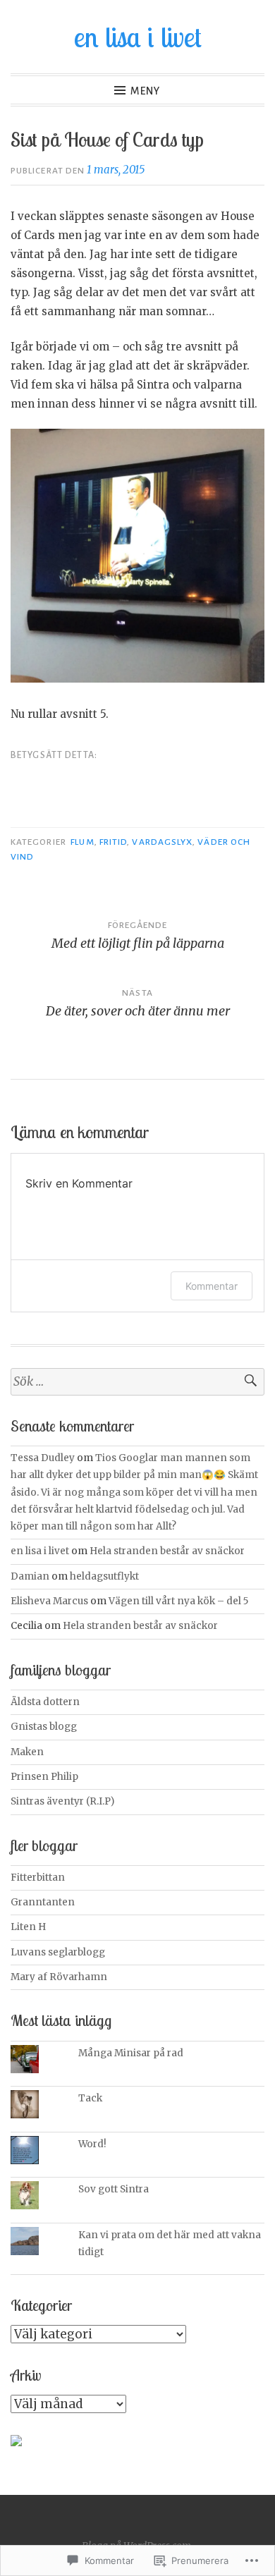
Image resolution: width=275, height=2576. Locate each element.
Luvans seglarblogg (58, 1952)
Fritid (113, 842)
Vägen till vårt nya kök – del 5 (178, 1601)
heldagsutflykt (104, 1576)
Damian (30, 1576)
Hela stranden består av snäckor (167, 1551)
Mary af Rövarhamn (59, 1977)
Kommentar (212, 1286)
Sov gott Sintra (114, 2189)
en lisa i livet (138, 37)
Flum (82, 842)
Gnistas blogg (44, 1727)
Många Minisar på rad (131, 2053)
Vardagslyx (162, 842)
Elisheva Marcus (49, 1601)
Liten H (28, 1927)
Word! (92, 2144)
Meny (145, 91)
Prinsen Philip (44, 1777)
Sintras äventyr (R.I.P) (62, 1801)
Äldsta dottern (45, 1702)
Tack (91, 2098)
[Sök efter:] (137, 1382)
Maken (27, 1752)
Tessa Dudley (43, 1458)
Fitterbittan (38, 1878)
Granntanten (43, 1902)
